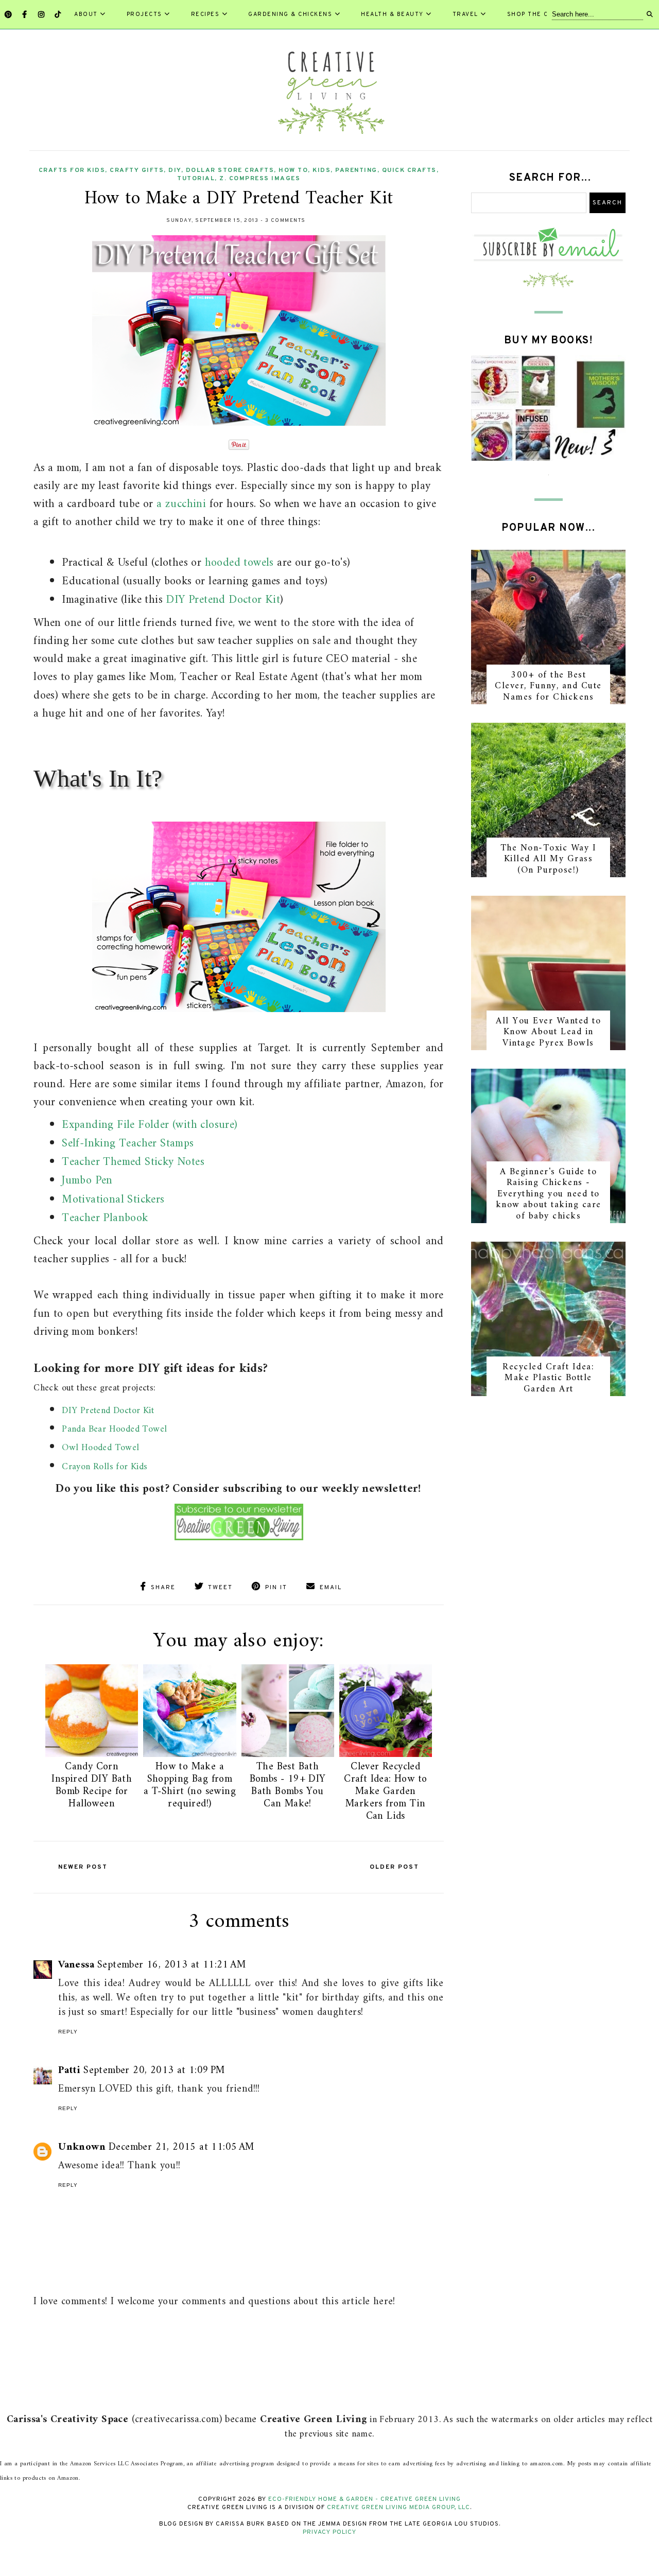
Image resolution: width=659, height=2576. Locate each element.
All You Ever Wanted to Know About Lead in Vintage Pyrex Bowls (548, 1032)
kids (322, 170)
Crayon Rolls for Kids (105, 1467)
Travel (465, 14)
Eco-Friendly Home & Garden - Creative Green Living (365, 2499)
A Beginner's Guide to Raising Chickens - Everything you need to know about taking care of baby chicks (549, 1194)
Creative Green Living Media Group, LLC (398, 2508)
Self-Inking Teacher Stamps (128, 1144)
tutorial (196, 179)
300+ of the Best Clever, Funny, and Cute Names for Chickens (548, 686)
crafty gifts (137, 170)
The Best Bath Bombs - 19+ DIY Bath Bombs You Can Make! (288, 1786)
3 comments (285, 221)
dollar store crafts (230, 170)
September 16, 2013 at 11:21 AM (171, 1965)
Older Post (394, 1867)
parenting (356, 170)
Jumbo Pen (87, 1181)
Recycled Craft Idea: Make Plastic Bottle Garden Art (548, 1378)
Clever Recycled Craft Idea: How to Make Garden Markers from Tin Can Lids (385, 1792)
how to (293, 170)
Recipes (205, 14)
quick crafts (409, 170)
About (86, 14)
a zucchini (181, 504)
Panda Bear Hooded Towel (114, 1429)
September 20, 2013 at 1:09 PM (154, 2071)
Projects (144, 14)
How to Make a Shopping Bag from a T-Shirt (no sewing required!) (190, 1786)
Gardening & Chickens (290, 14)
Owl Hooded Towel (100, 1448)
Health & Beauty (392, 14)
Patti (69, 2071)
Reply (68, 2032)
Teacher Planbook (105, 1218)
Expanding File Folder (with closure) (150, 1125)
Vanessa (76, 1965)
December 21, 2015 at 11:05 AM (181, 2147)
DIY (175, 170)
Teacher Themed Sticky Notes (133, 1162)
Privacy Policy (329, 2532)
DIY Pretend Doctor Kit (223, 600)
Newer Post (83, 1867)
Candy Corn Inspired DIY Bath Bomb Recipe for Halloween (92, 1786)
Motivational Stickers (113, 1200)
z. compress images (260, 179)
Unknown (82, 2147)
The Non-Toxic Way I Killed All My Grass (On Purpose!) (549, 859)
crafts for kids (72, 170)
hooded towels (239, 563)
